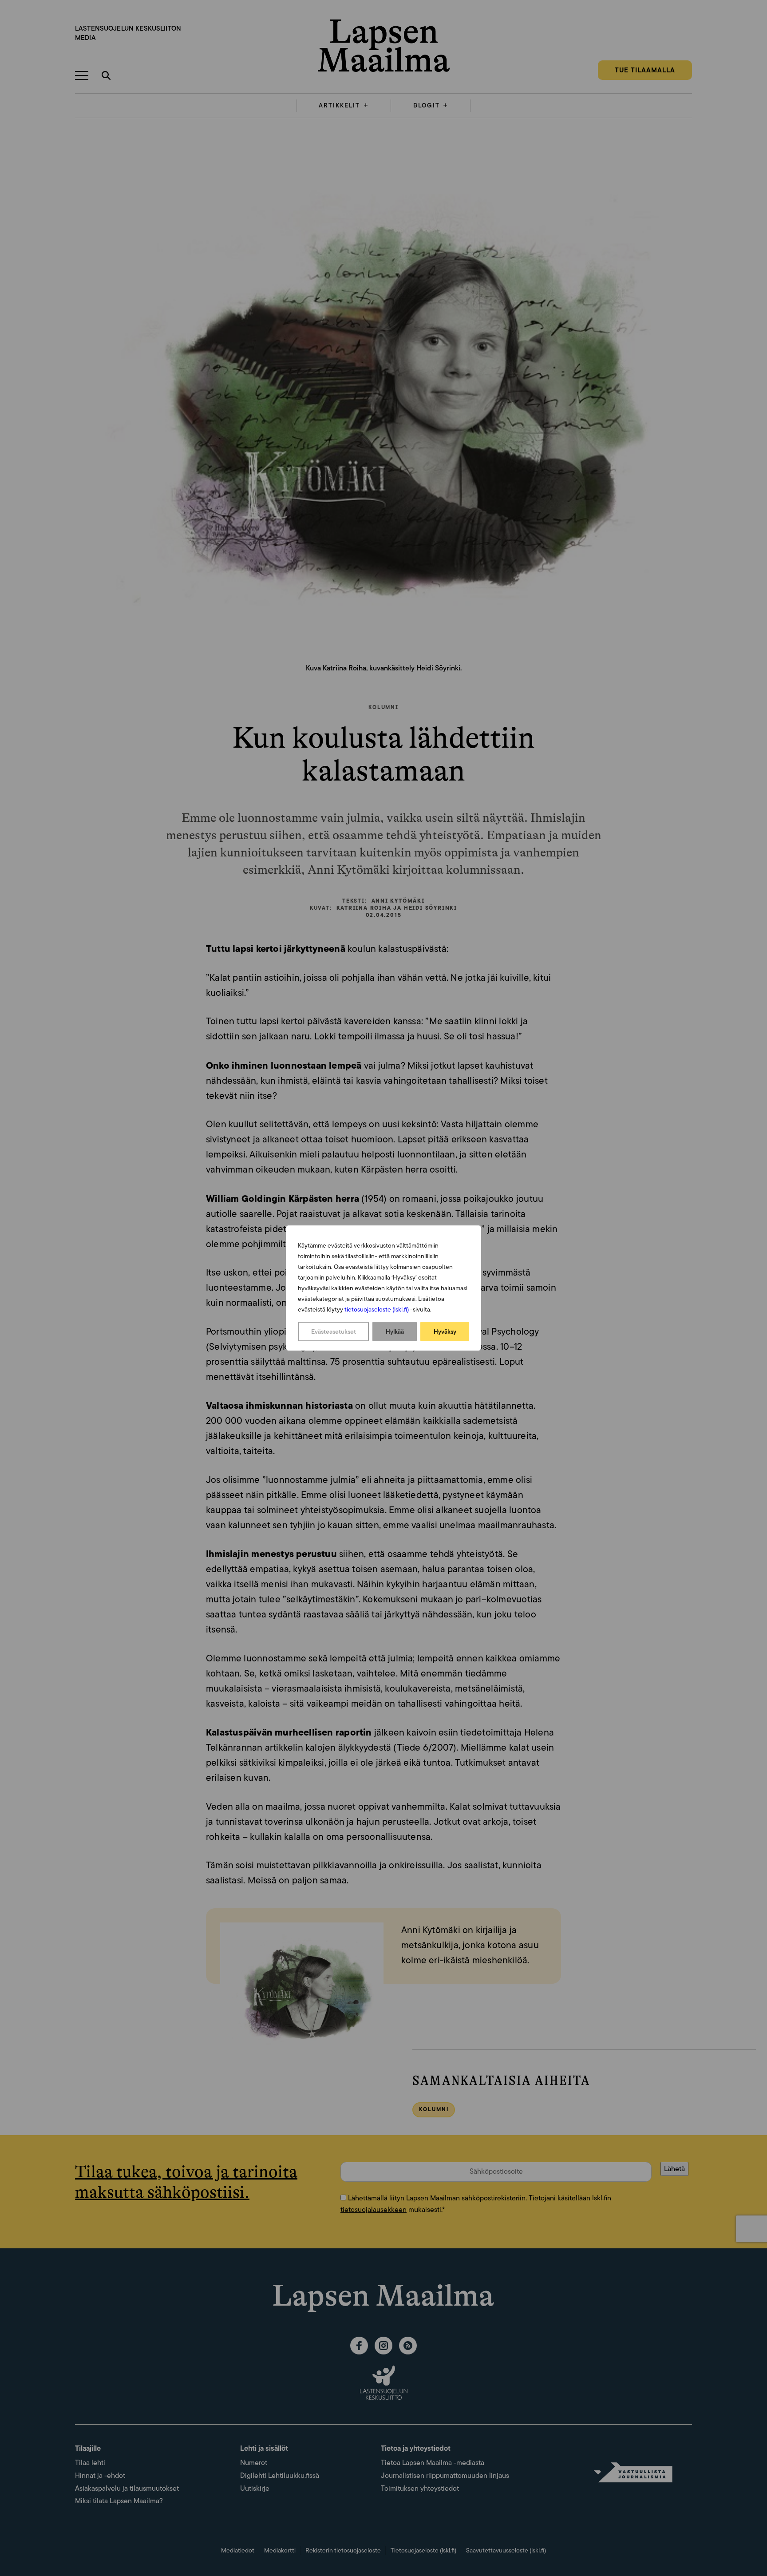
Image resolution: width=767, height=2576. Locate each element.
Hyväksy (445, 1332)
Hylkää (395, 1332)
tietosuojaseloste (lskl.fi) (377, 1309)
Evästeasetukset (334, 1332)
